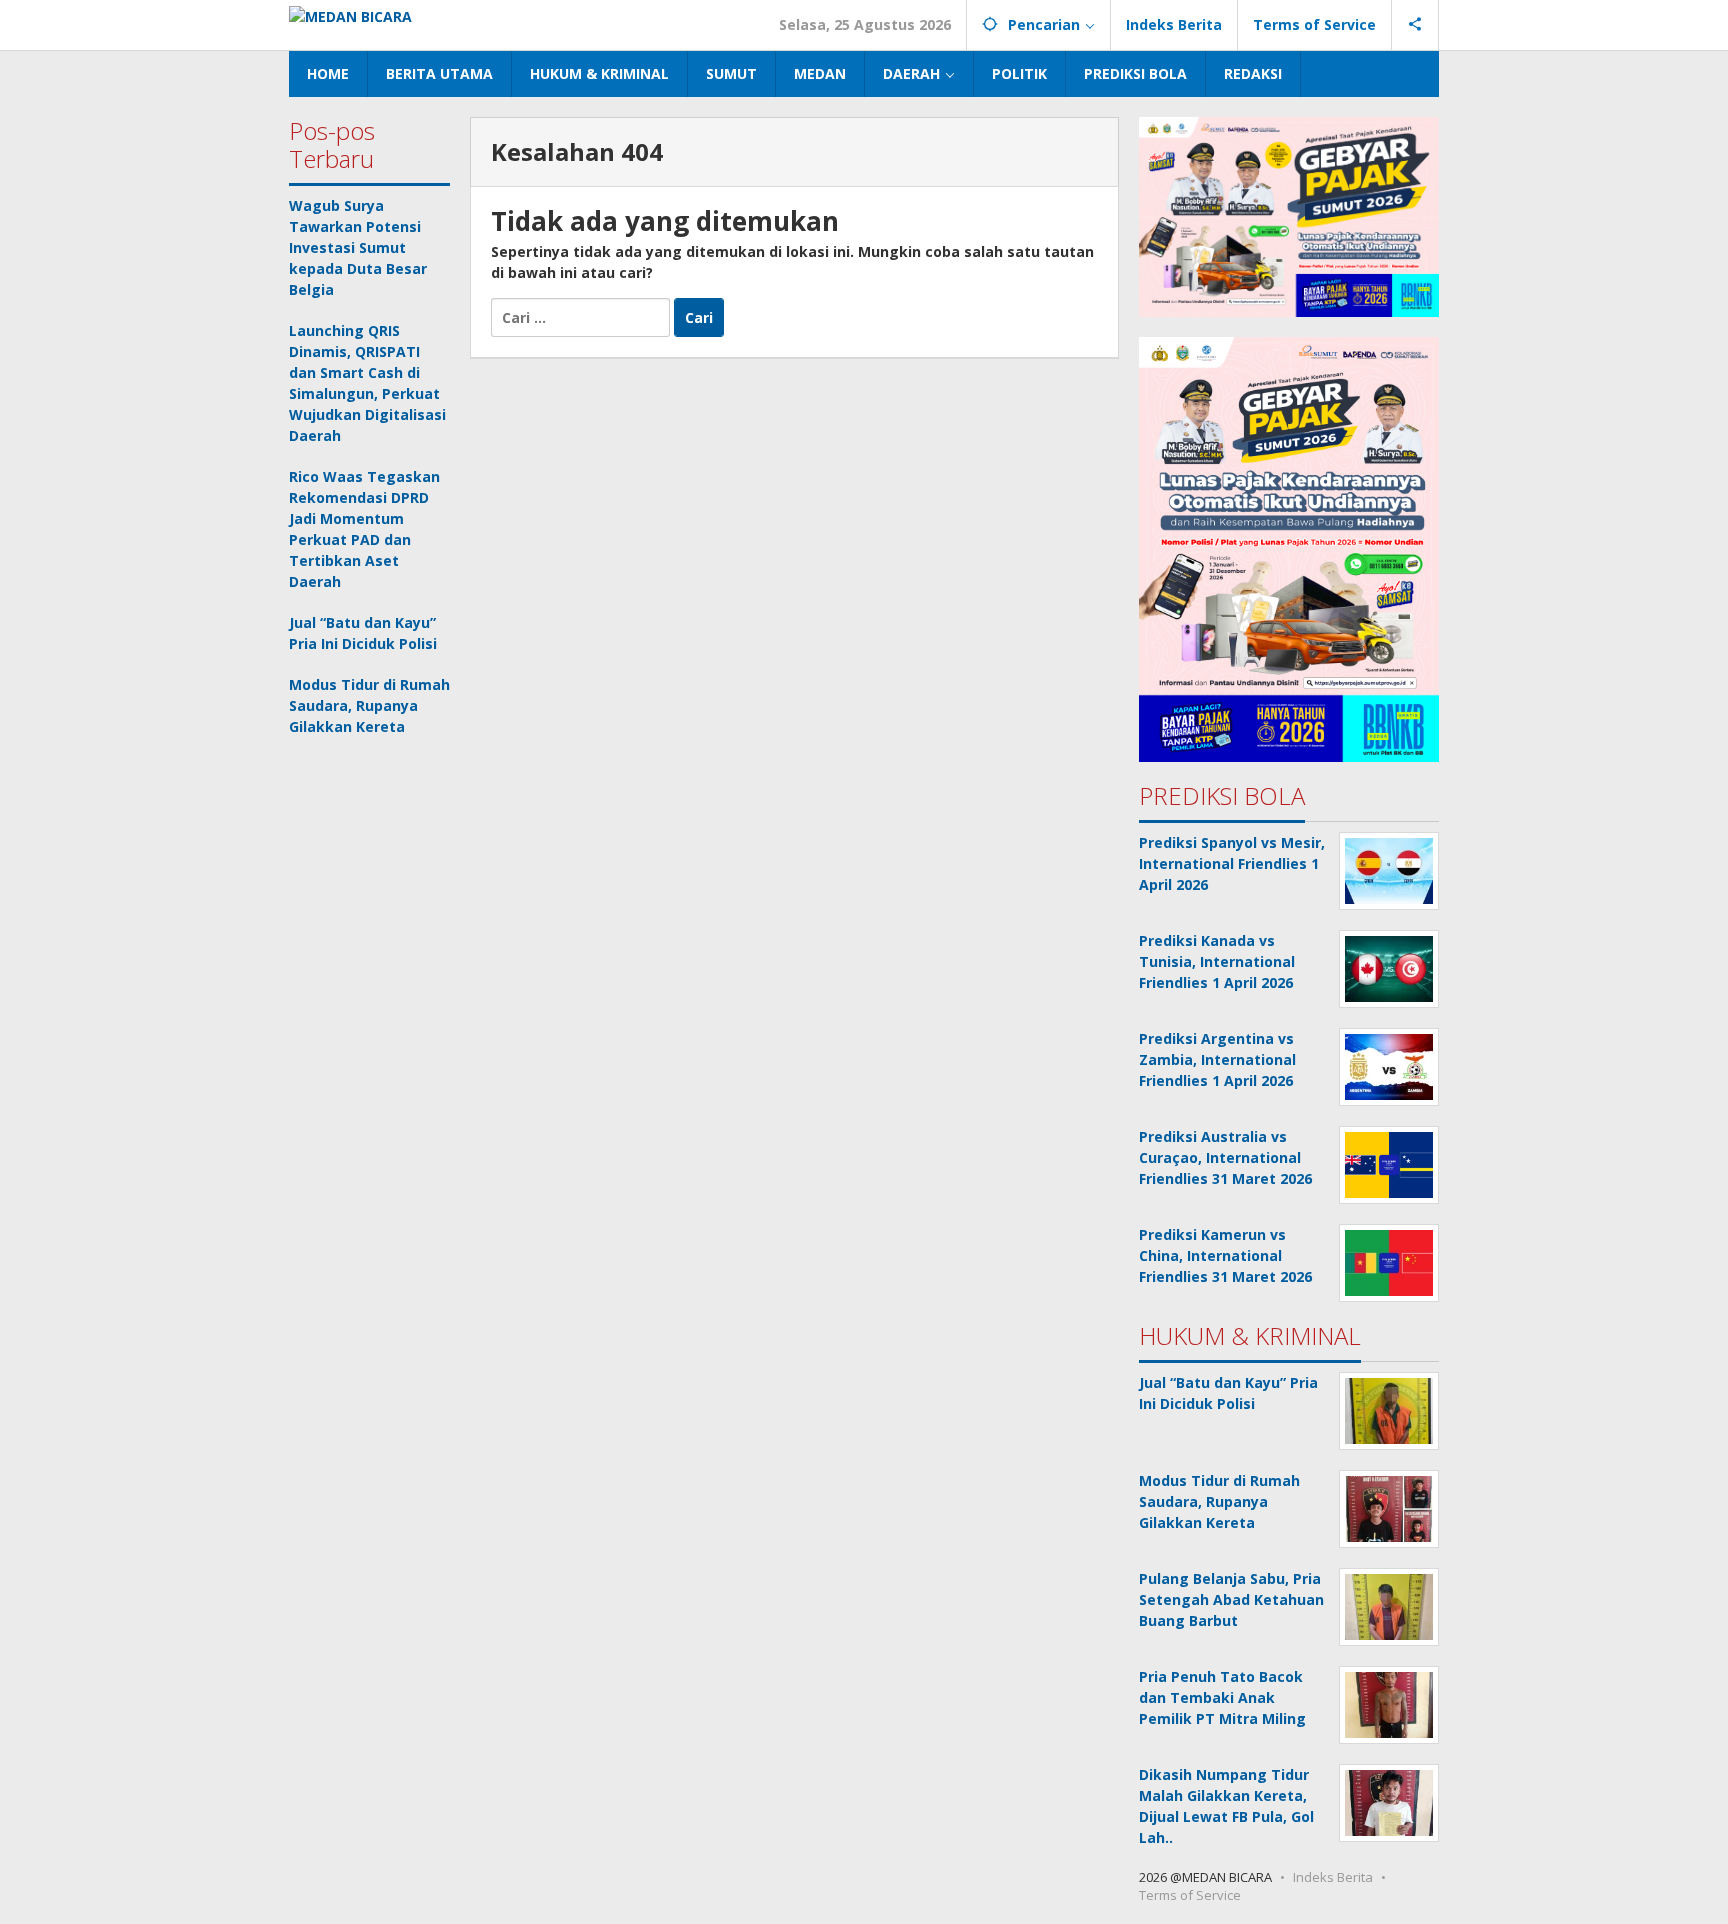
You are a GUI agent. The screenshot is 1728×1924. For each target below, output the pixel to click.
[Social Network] (1415, 25)
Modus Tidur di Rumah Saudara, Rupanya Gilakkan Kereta (369, 705)
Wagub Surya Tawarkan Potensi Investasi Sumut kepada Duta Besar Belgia (358, 247)
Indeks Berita (1333, 1877)
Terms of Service (1190, 1895)
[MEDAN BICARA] (350, 14)
